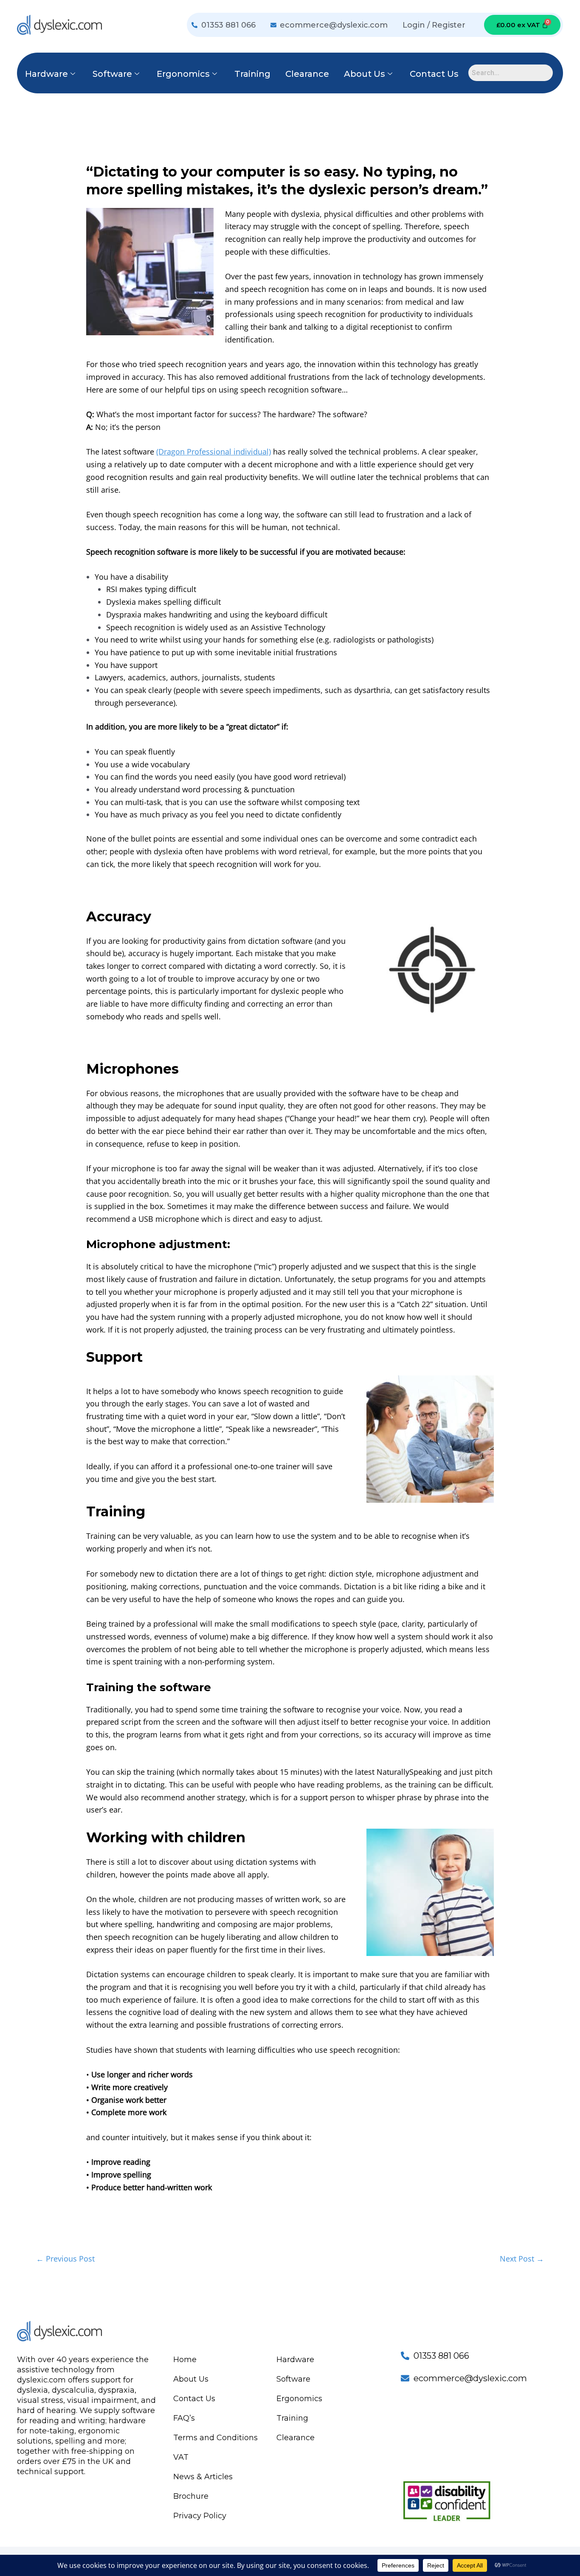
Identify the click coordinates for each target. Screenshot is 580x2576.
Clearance (307, 74)
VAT (181, 2457)
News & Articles (203, 2477)
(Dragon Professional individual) (214, 452)
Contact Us (434, 74)
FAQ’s (184, 2418)
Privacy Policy (200, 2516)
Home (185, 2360)
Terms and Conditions (215, 2438)
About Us (365, 74)
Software (112, 74)
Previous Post (65, 2259)
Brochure (191, 2496)
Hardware (46, 74)
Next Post (522, 2259)
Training (252, 74)
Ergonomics (183, 74)
